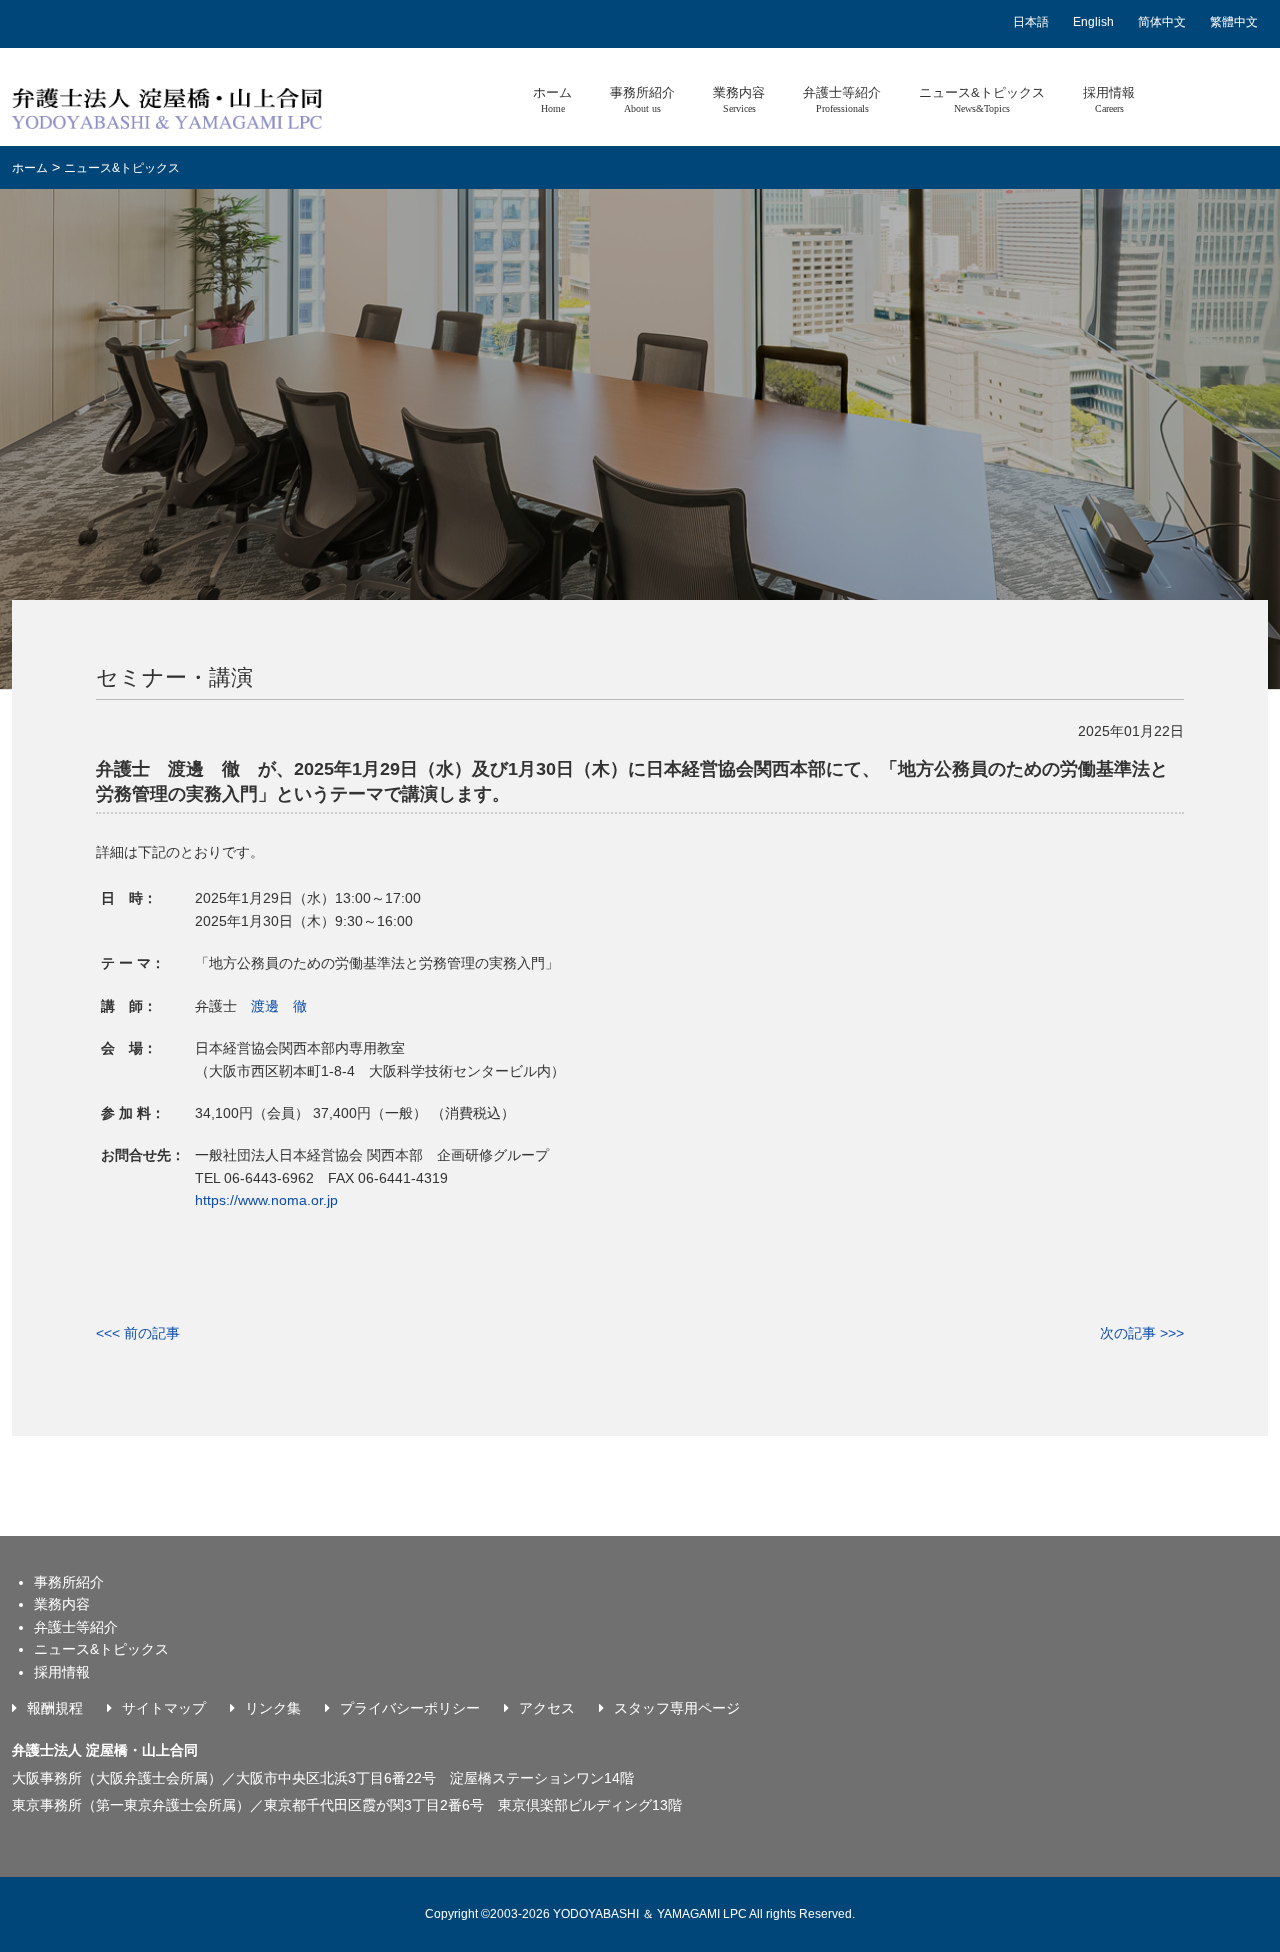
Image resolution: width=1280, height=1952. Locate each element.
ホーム (552, 99)
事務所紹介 (642, 99)
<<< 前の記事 (138, 1333)
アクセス (547, 1708)
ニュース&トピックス (982, 99)
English (1093, 22)
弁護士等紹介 (842, 99)
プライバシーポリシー (410, 1708)
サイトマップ (164, 1708)
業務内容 (739, 99)
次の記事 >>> (1142, 1333)
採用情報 (1109, 99)
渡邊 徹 (279, 1006)
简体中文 (1162, 22)
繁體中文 (1234, 22)
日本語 (1031, 22)
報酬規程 (55, 1708)
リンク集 (273, 1708)
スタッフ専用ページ (677, 1708)
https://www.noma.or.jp (266, 1200)
